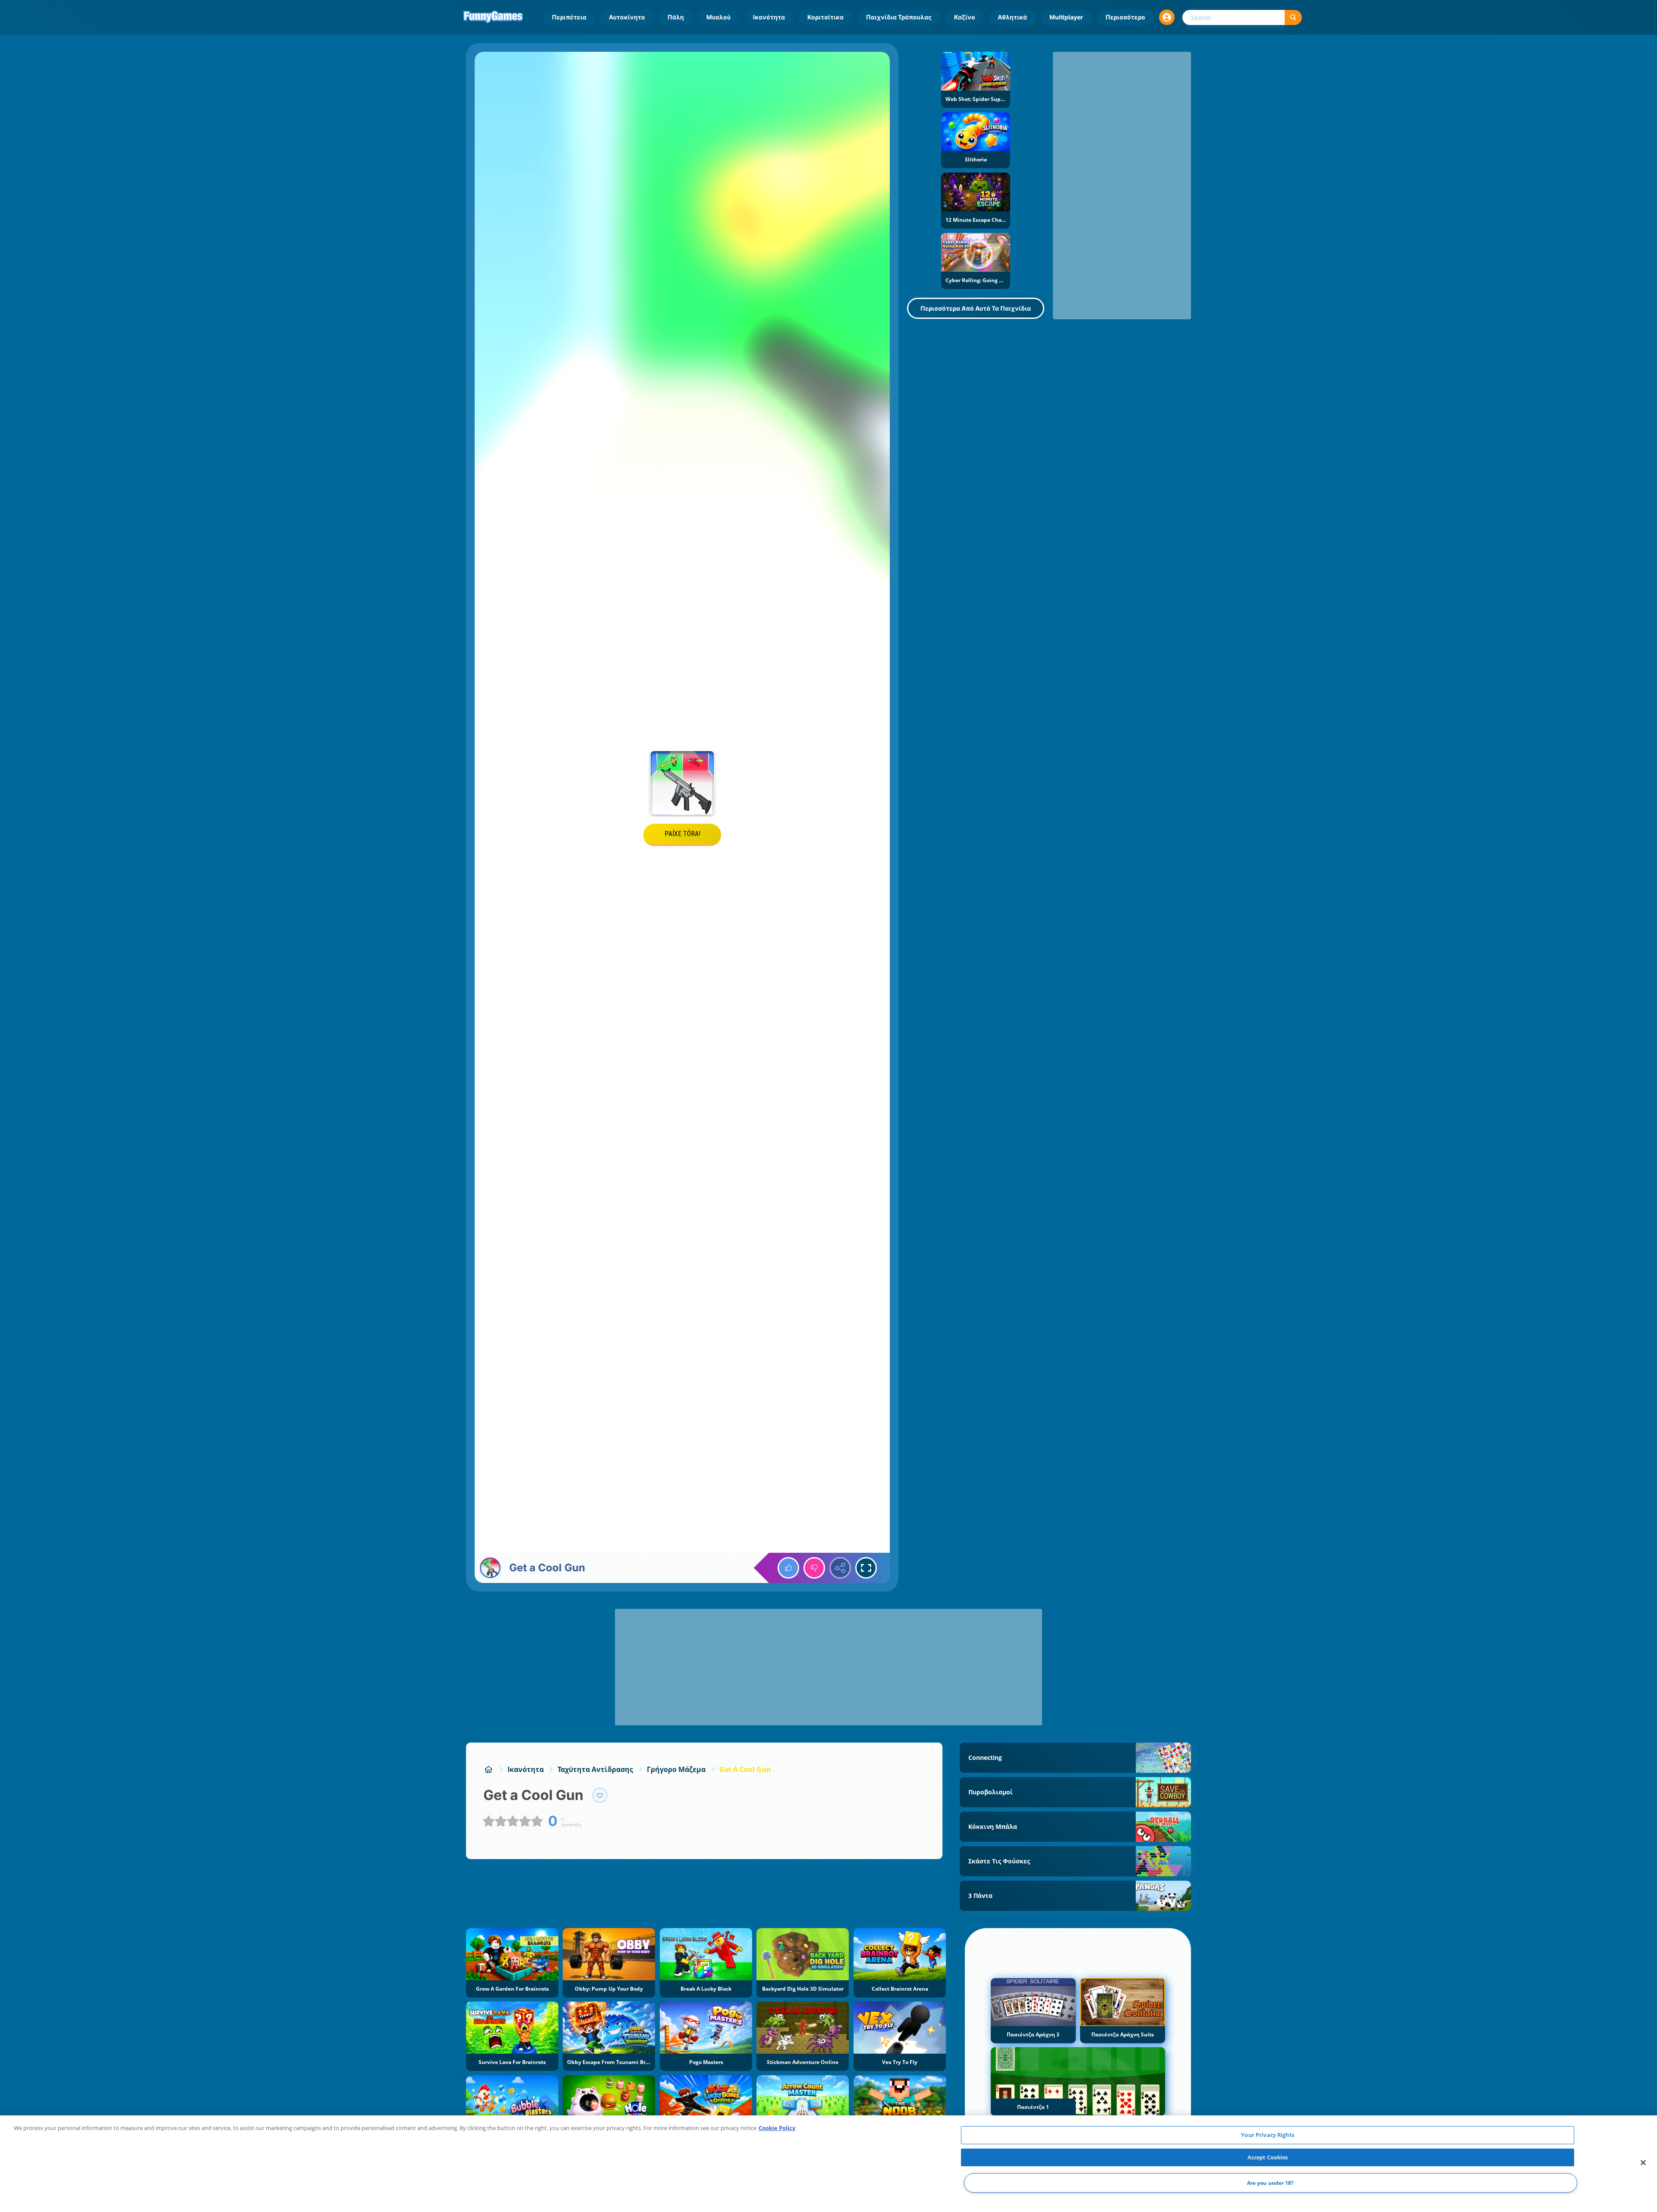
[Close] (1643, 2163)
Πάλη (676, 17)
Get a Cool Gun (745, 1769)
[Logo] (493, 17)
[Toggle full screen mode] (866, 1568)
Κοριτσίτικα (825, 17)
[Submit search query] (1293, 17)
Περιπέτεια (569, 17)
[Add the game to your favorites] (600, 1795)
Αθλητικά (1012, 17)
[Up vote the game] (788, 1568)
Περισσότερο (1125, 17)
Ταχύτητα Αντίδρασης (595, 1769)
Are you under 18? (1271, 2183)
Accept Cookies (1268, 2157)
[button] (1167, 17)
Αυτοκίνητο (627, 17)
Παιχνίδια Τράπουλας (899, 17)
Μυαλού (718, 17)
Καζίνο (965, 17)
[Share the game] (840, 1568)
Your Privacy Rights (1267, 2135)
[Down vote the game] (814, 1568)
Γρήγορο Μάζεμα (676, 1769)
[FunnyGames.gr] (488, 1769)
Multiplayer (1066, 17)
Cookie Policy (777, 2128)
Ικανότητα (769, 17)
